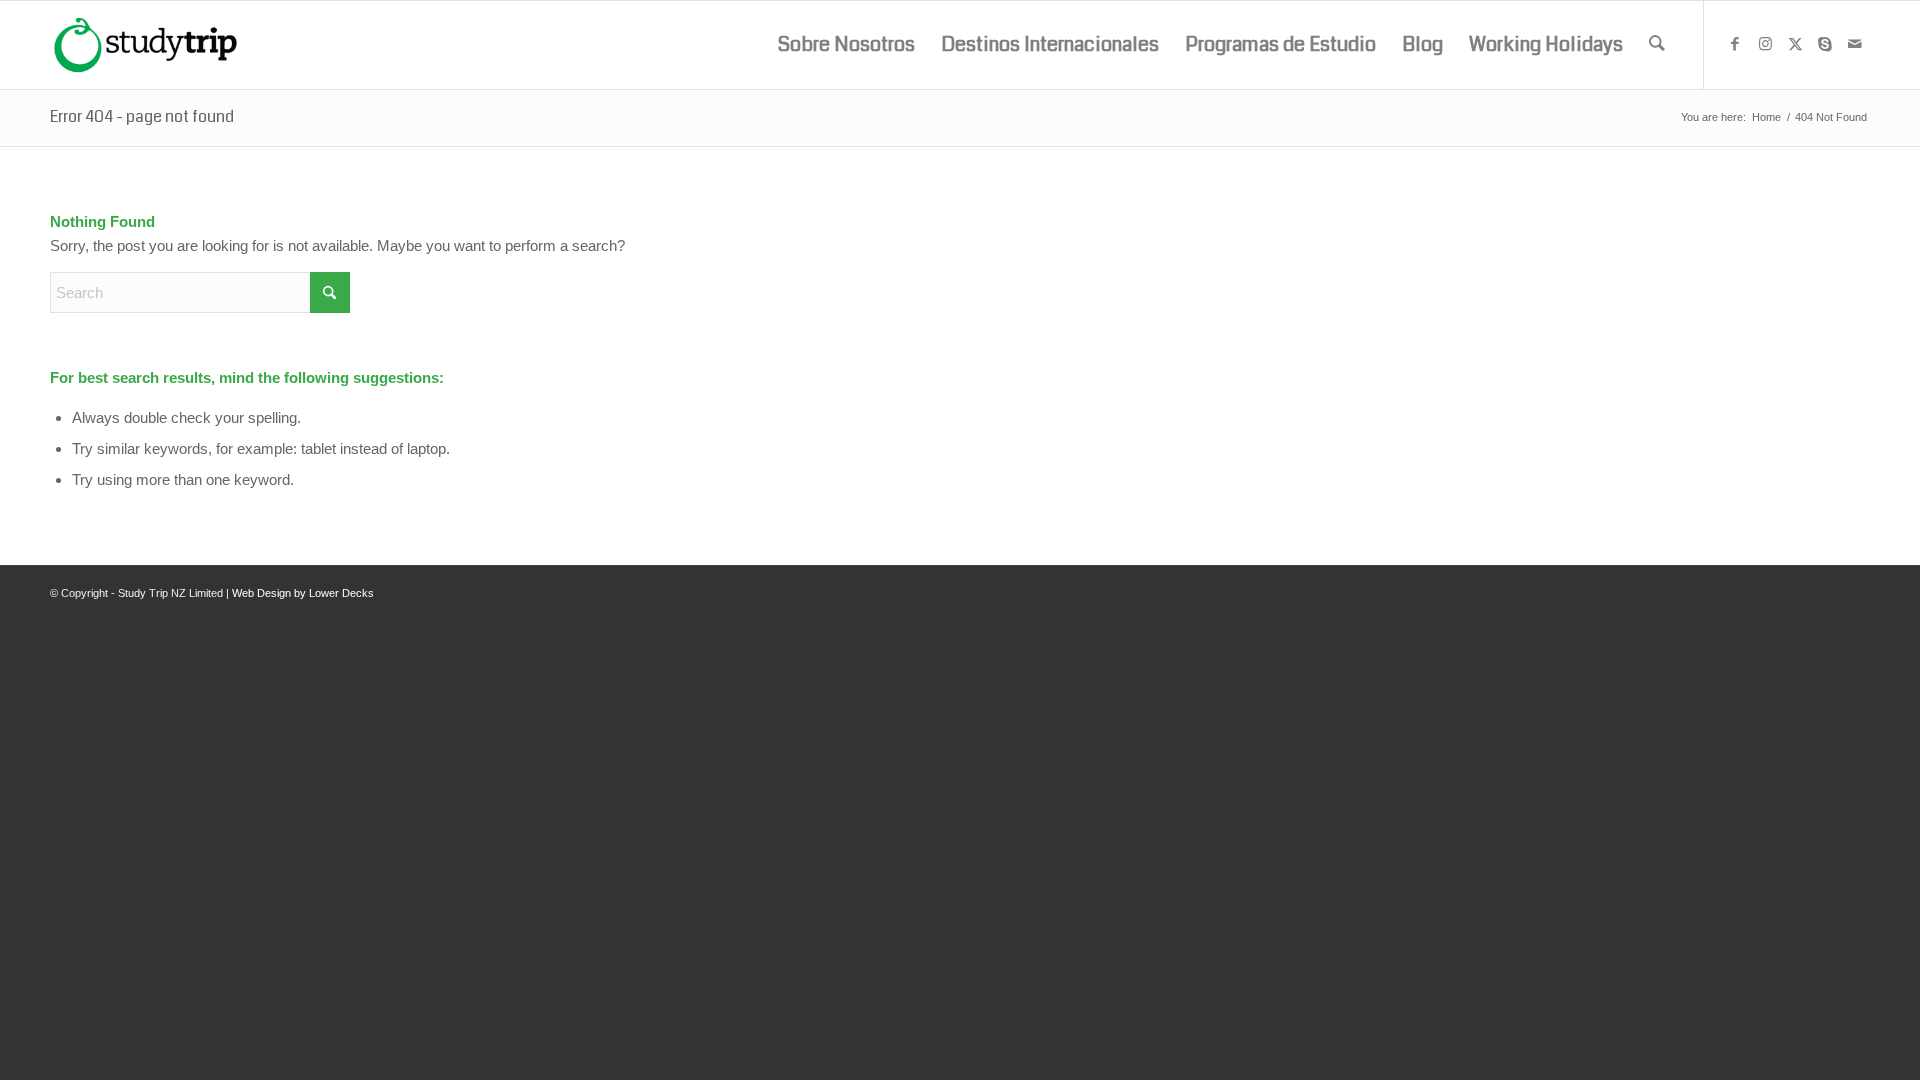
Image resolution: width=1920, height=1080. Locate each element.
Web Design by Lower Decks (303, 593)
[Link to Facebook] (1735, 44)
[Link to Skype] (1825, 44)
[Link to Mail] (1855, 44)
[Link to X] (1795, 44)
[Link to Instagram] (1765, 44)
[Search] (1657, 45)
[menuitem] (846, 45)
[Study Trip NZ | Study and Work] (145, 45)
